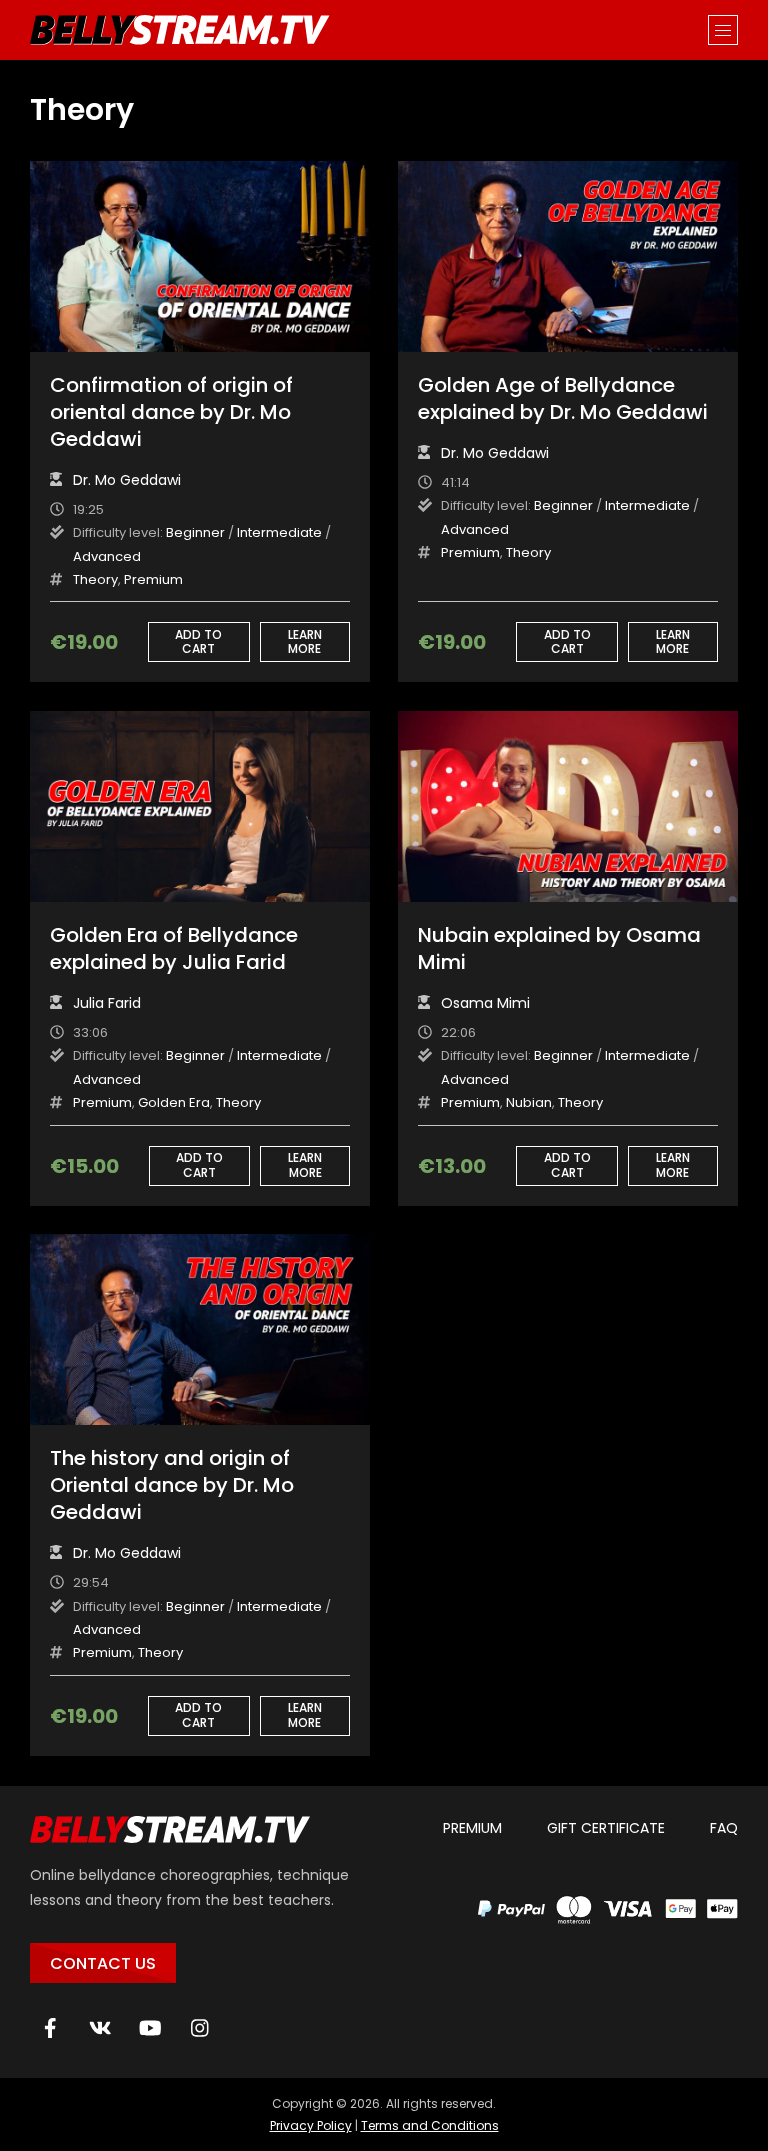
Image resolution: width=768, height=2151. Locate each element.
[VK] (100, 2028)
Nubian (529, 1102)
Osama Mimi (485, 1003)
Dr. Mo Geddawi (127, 480)
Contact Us (103, 1963)
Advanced (107, 556)
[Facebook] (50, 2028)
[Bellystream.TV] (180, 30)
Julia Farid (107, 1003)
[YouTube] (150, 2028)
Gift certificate (606, 1828)
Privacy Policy (311, 2125)
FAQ (724, 1828)
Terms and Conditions (430, 2125)
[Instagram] (200, 2028)
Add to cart (198, 641)
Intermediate (279, 532)
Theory (95, 579)
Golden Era (174, 1102)
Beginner (195, 532)
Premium (153, 579)
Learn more (305, 641)
